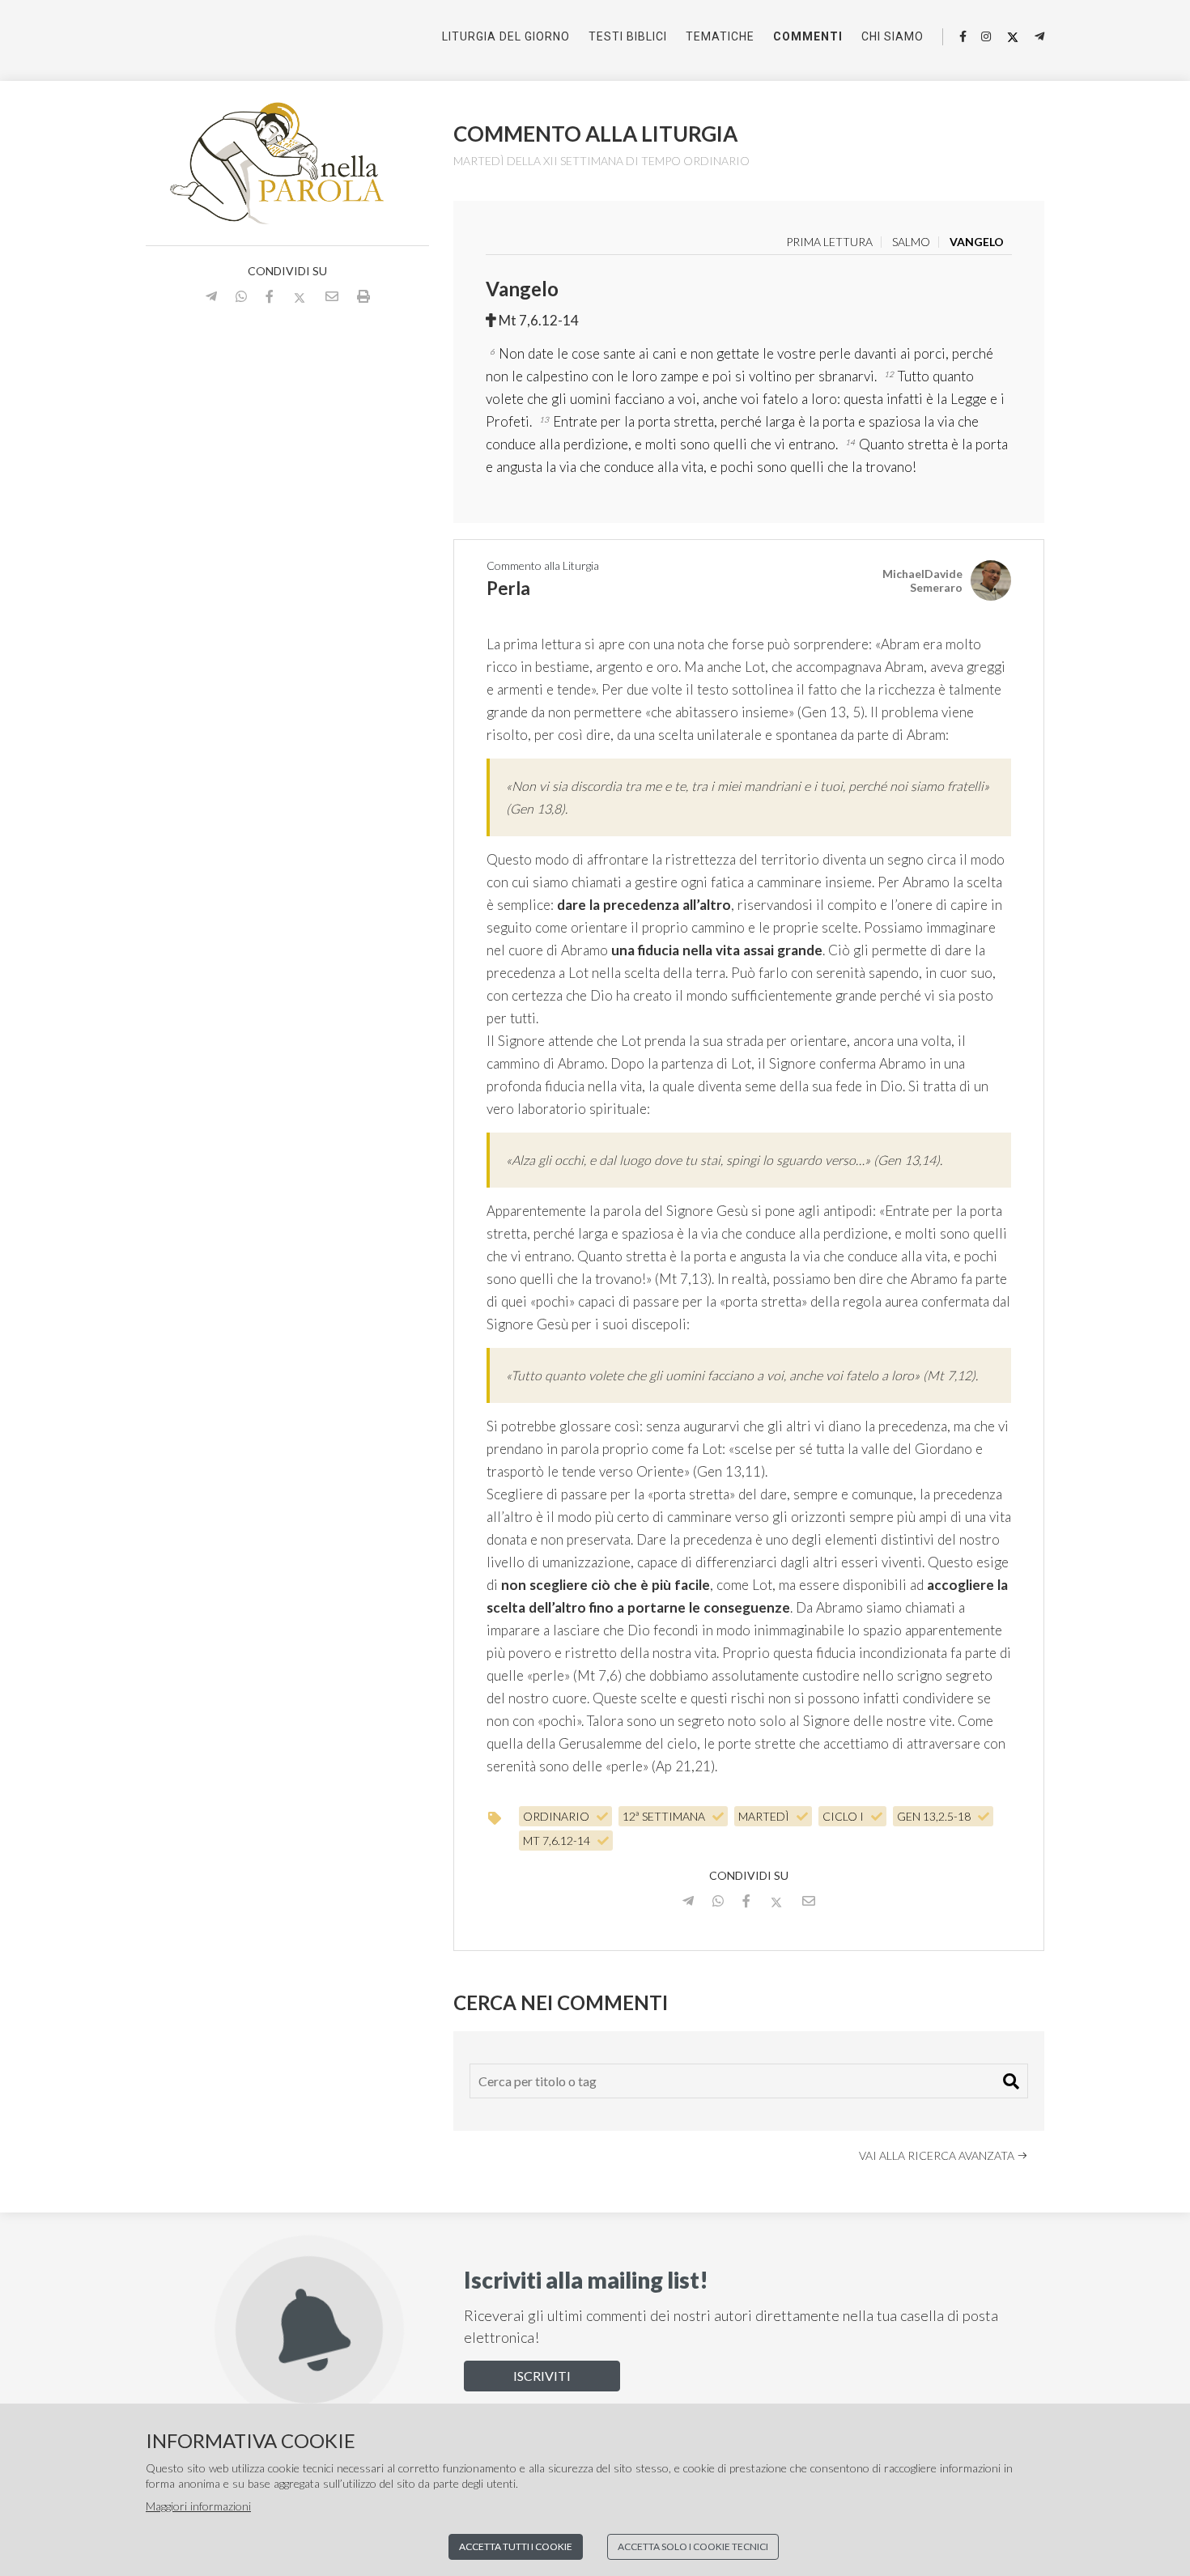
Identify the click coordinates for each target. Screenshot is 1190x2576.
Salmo (911, 242)
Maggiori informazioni (198, 2506)
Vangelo (977, 242)
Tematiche (720, 36)
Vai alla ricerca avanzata (938, 2155)
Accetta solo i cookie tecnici (693, 2546)
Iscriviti (542, 2376)
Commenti (808, 36)
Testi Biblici (628, 36)
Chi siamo (892, 36)
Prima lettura (829, 242)
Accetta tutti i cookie (516, 2546)
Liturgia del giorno (506, 36)
